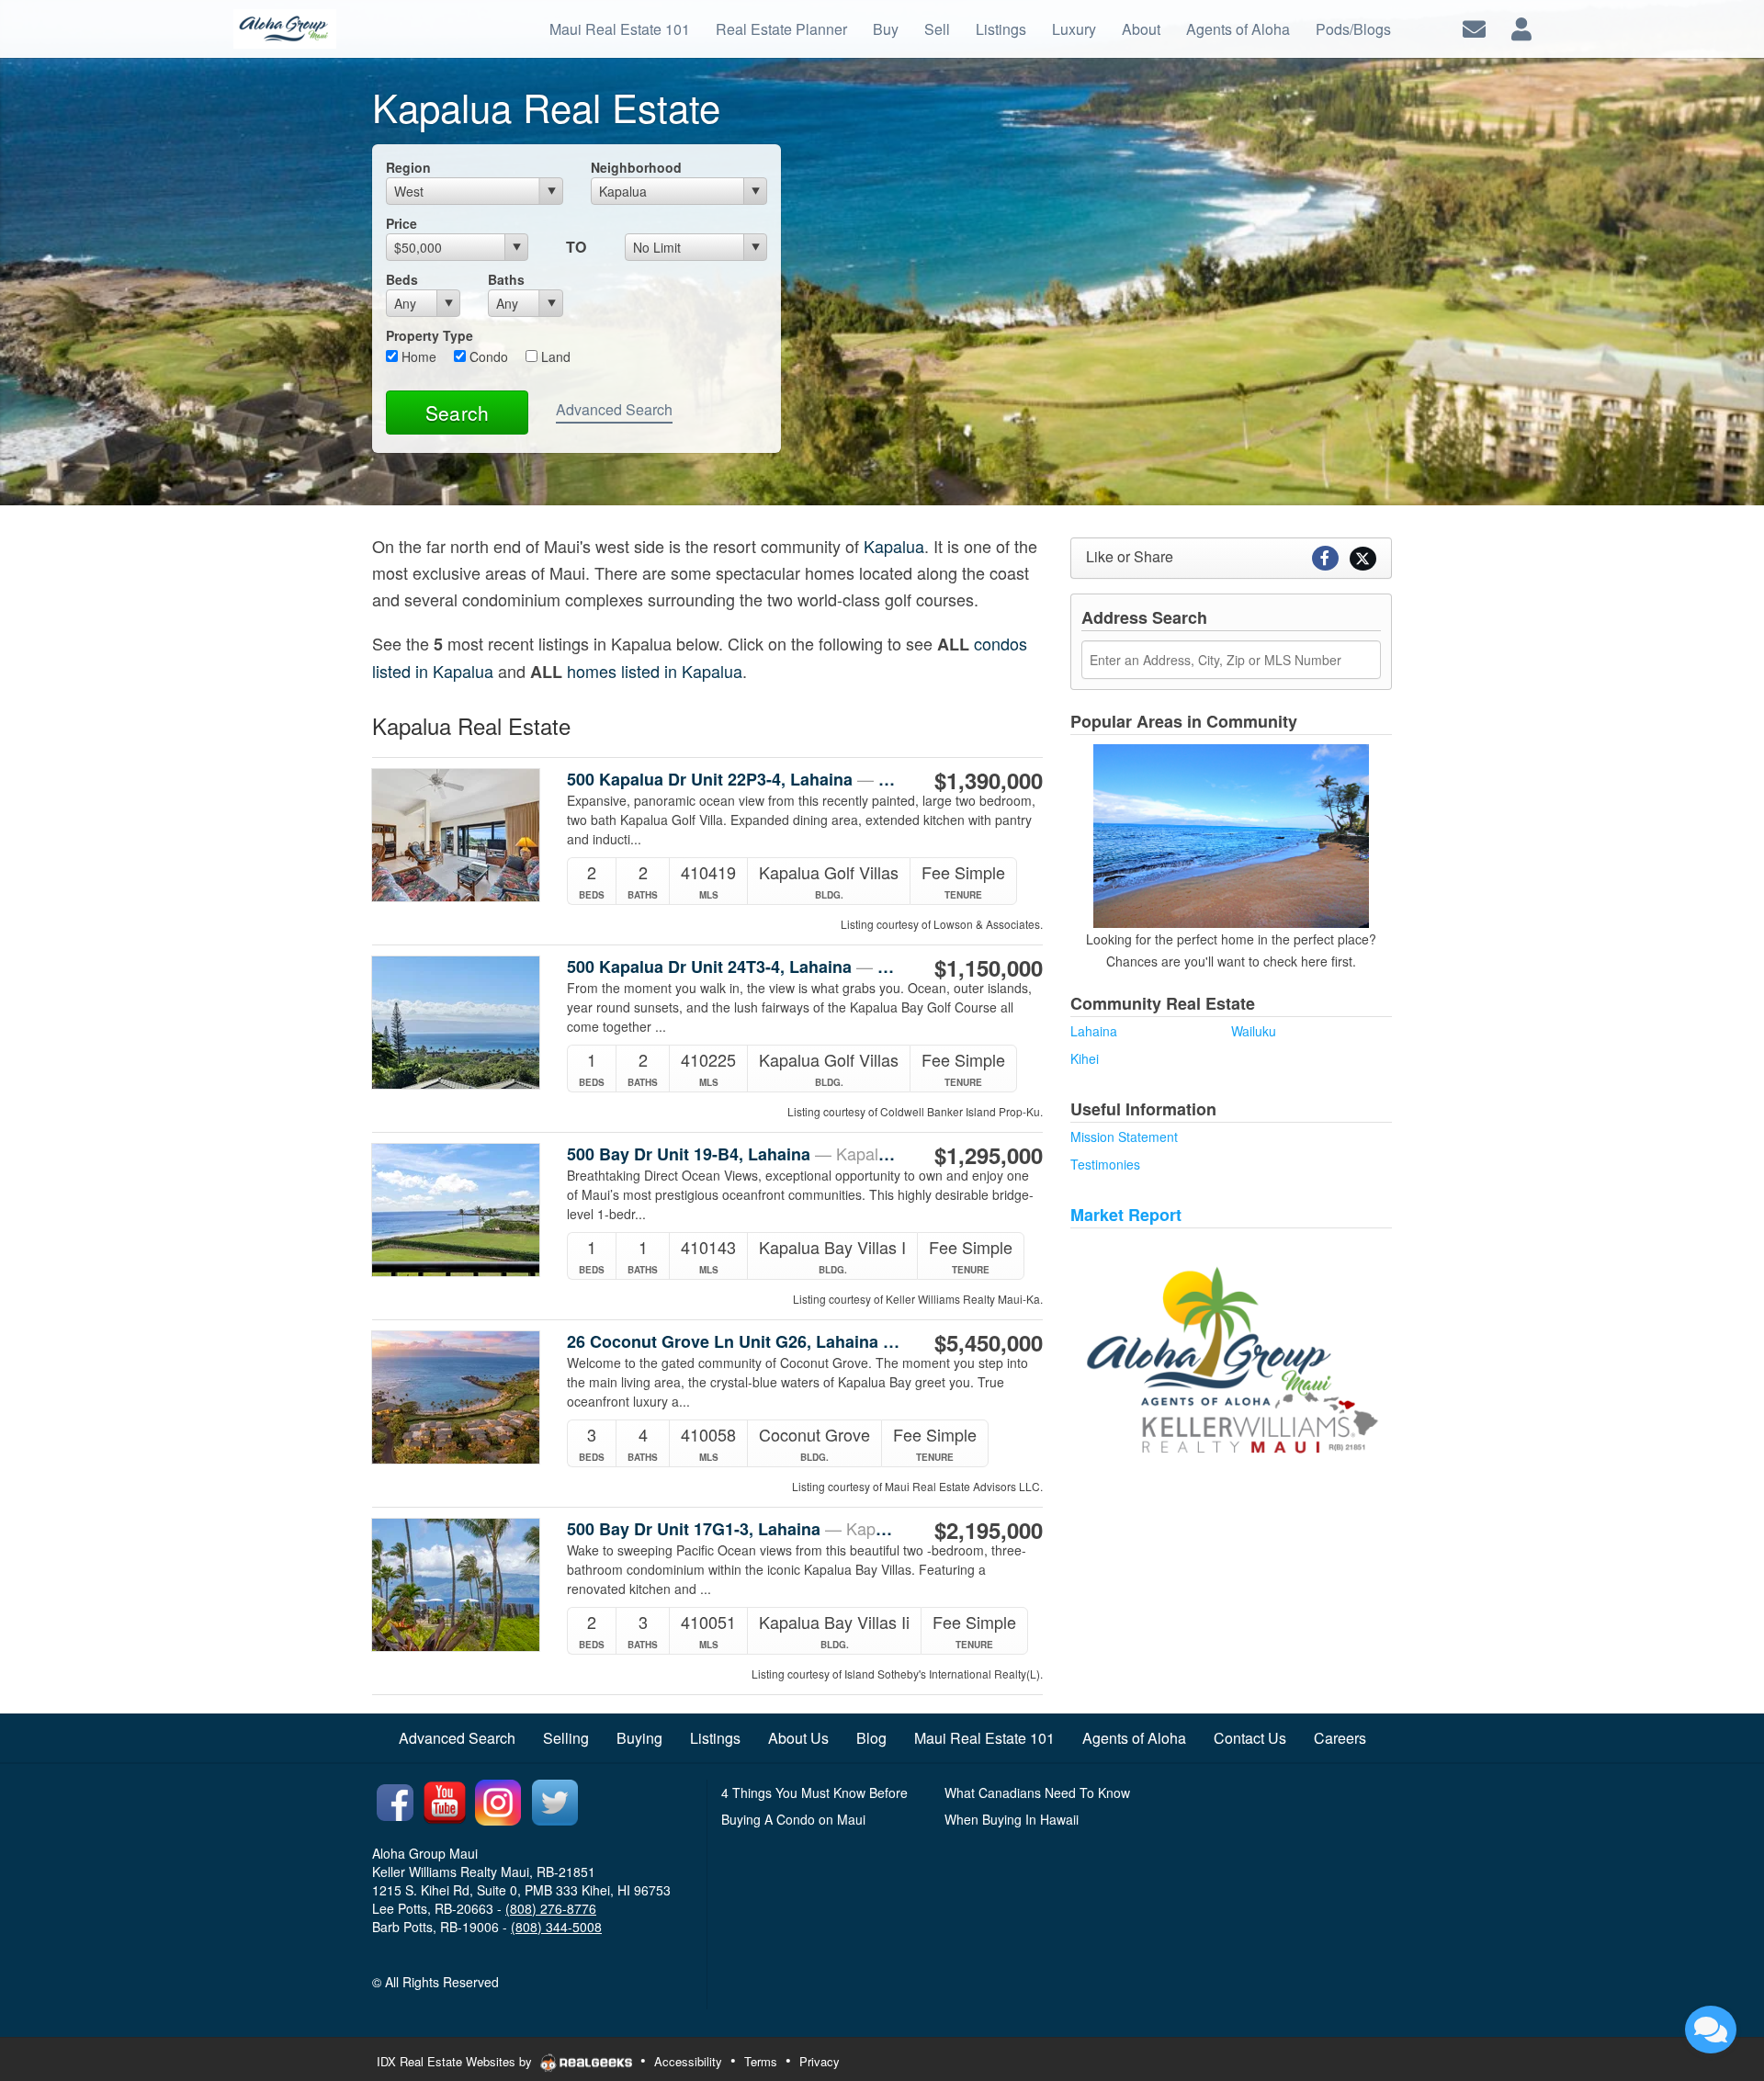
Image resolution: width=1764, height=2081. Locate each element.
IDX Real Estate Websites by (456, 2061)
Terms (761, 2061)
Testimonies (1105, 1164)
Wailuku (1254, 1031)
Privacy (820, 2061)
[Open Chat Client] (1711, 2030)
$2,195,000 (989, 1530)
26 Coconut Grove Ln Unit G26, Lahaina (734, 1341)
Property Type (430, 335)
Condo (487, 356)
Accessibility (688, 2061)
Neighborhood (636, 167)
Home (417, 356)
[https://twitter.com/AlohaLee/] (555, 1800)
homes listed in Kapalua (655, 671)
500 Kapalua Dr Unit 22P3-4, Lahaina (734, 779)
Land (554, 356)
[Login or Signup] (1521, 27)
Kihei (1085, 1058)
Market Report (1126, 1215)
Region (408, 167)
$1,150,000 (989, 967)
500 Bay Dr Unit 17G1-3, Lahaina (734, 1529)
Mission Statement (1124, 1137)
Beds (402, 279)
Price (401, 223)
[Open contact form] (1474, 27)
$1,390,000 (989, 780)
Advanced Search (614, 409)
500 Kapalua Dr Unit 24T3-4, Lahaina (734, 967)
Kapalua (894, 546)
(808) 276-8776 (551, 1908)
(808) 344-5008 (556, 1927)
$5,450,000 (989, 1342)
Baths (506, 279)
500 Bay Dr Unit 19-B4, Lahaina (734, 1154)
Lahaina (1094, 1031)
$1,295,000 (989, 1155)
